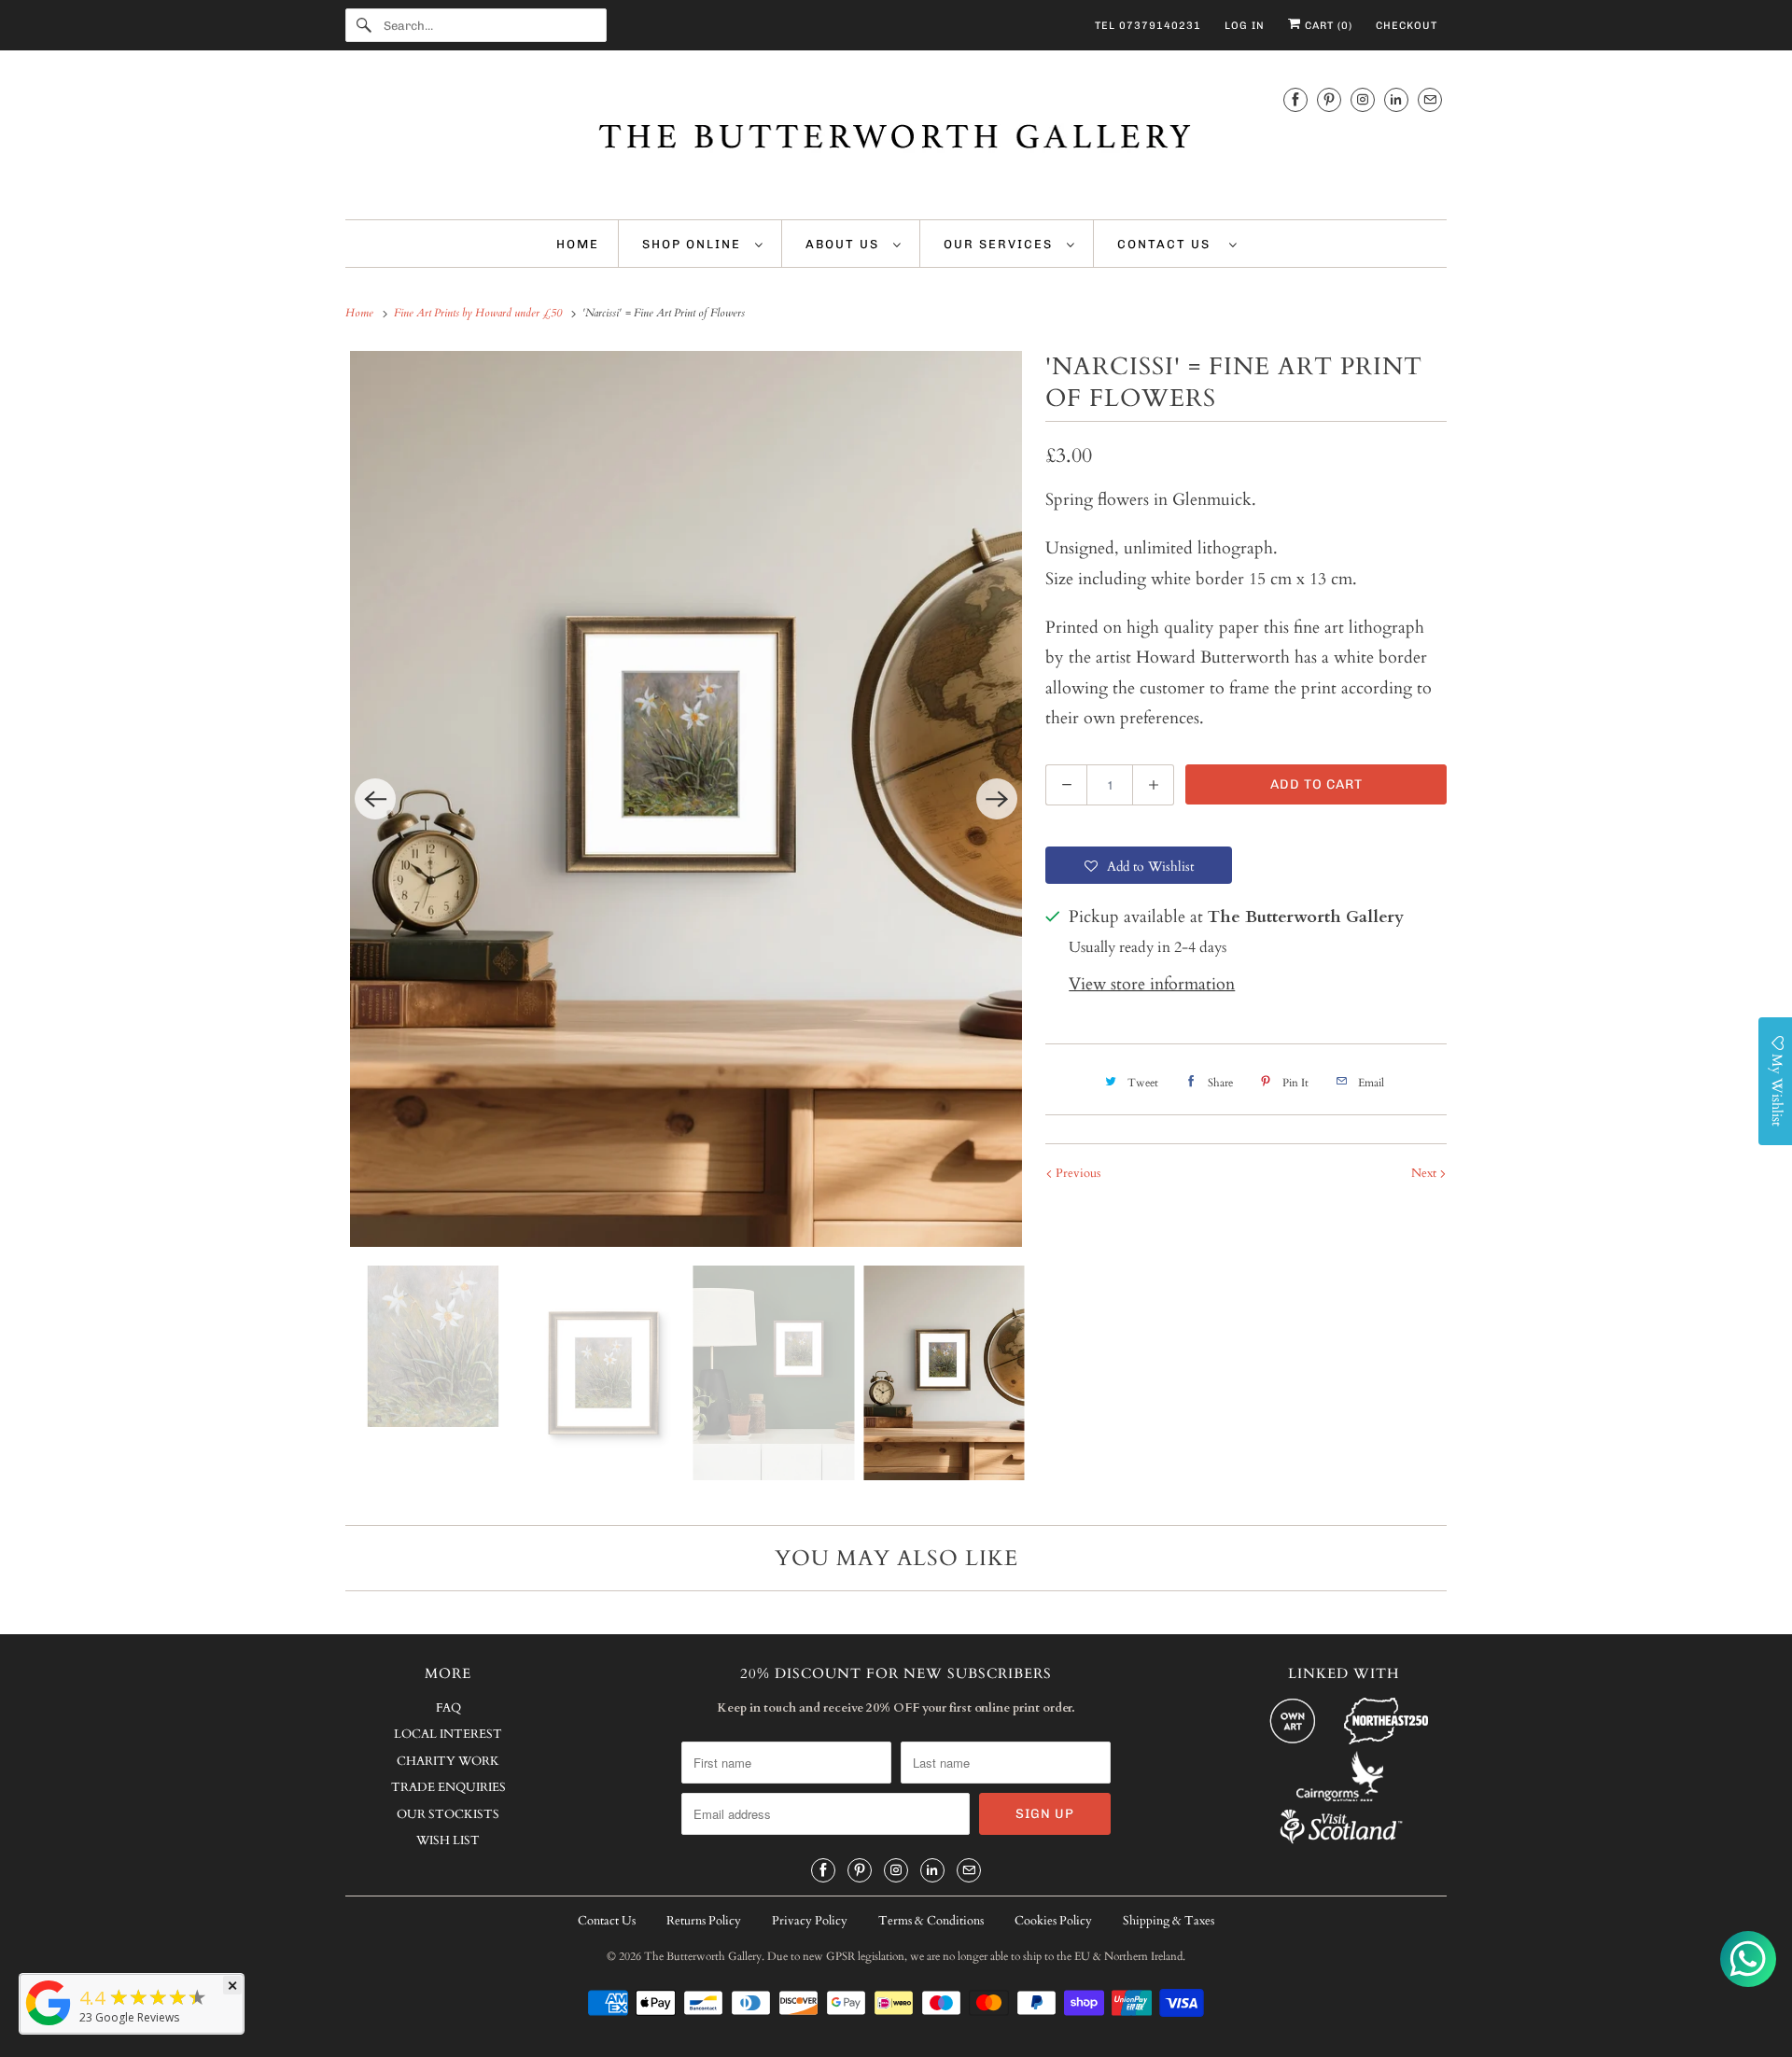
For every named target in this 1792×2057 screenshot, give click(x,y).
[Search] (364, 25)
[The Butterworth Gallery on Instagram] (1363, 99)
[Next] (997, 799)
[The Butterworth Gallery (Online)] (49, 2024)
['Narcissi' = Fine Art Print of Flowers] (686, 799)
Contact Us (1169, 244)
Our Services (1001, 244)
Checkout (1407, 26)
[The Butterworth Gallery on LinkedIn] (1396, 99)
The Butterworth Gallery (703, 1956)
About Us (845, 244)
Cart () (1327, 26)
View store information (1152, 984)
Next (1425, 1173)
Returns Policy (704, 1921)
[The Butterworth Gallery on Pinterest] (1329, 99)
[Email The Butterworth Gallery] (1430, 99)
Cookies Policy (1053, 1921)
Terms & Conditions (931, 1921)
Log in (1245, 26)
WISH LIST (448, 1840)
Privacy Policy (810, 1921)
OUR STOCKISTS (448, 1814)
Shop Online (694, 244)
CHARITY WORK (448, 1761)
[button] (1139, 865)
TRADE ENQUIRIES (448, 1787)
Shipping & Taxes (1169, 1921)
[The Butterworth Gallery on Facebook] (1295, 99)
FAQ (448, 1708)
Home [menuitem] (578, 244)
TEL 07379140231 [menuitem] (1148, 26)
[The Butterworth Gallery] (896, 140)
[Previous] (375, 799)
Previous (1077, 1173)
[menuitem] (703, 244)
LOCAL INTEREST (448, 1734)
